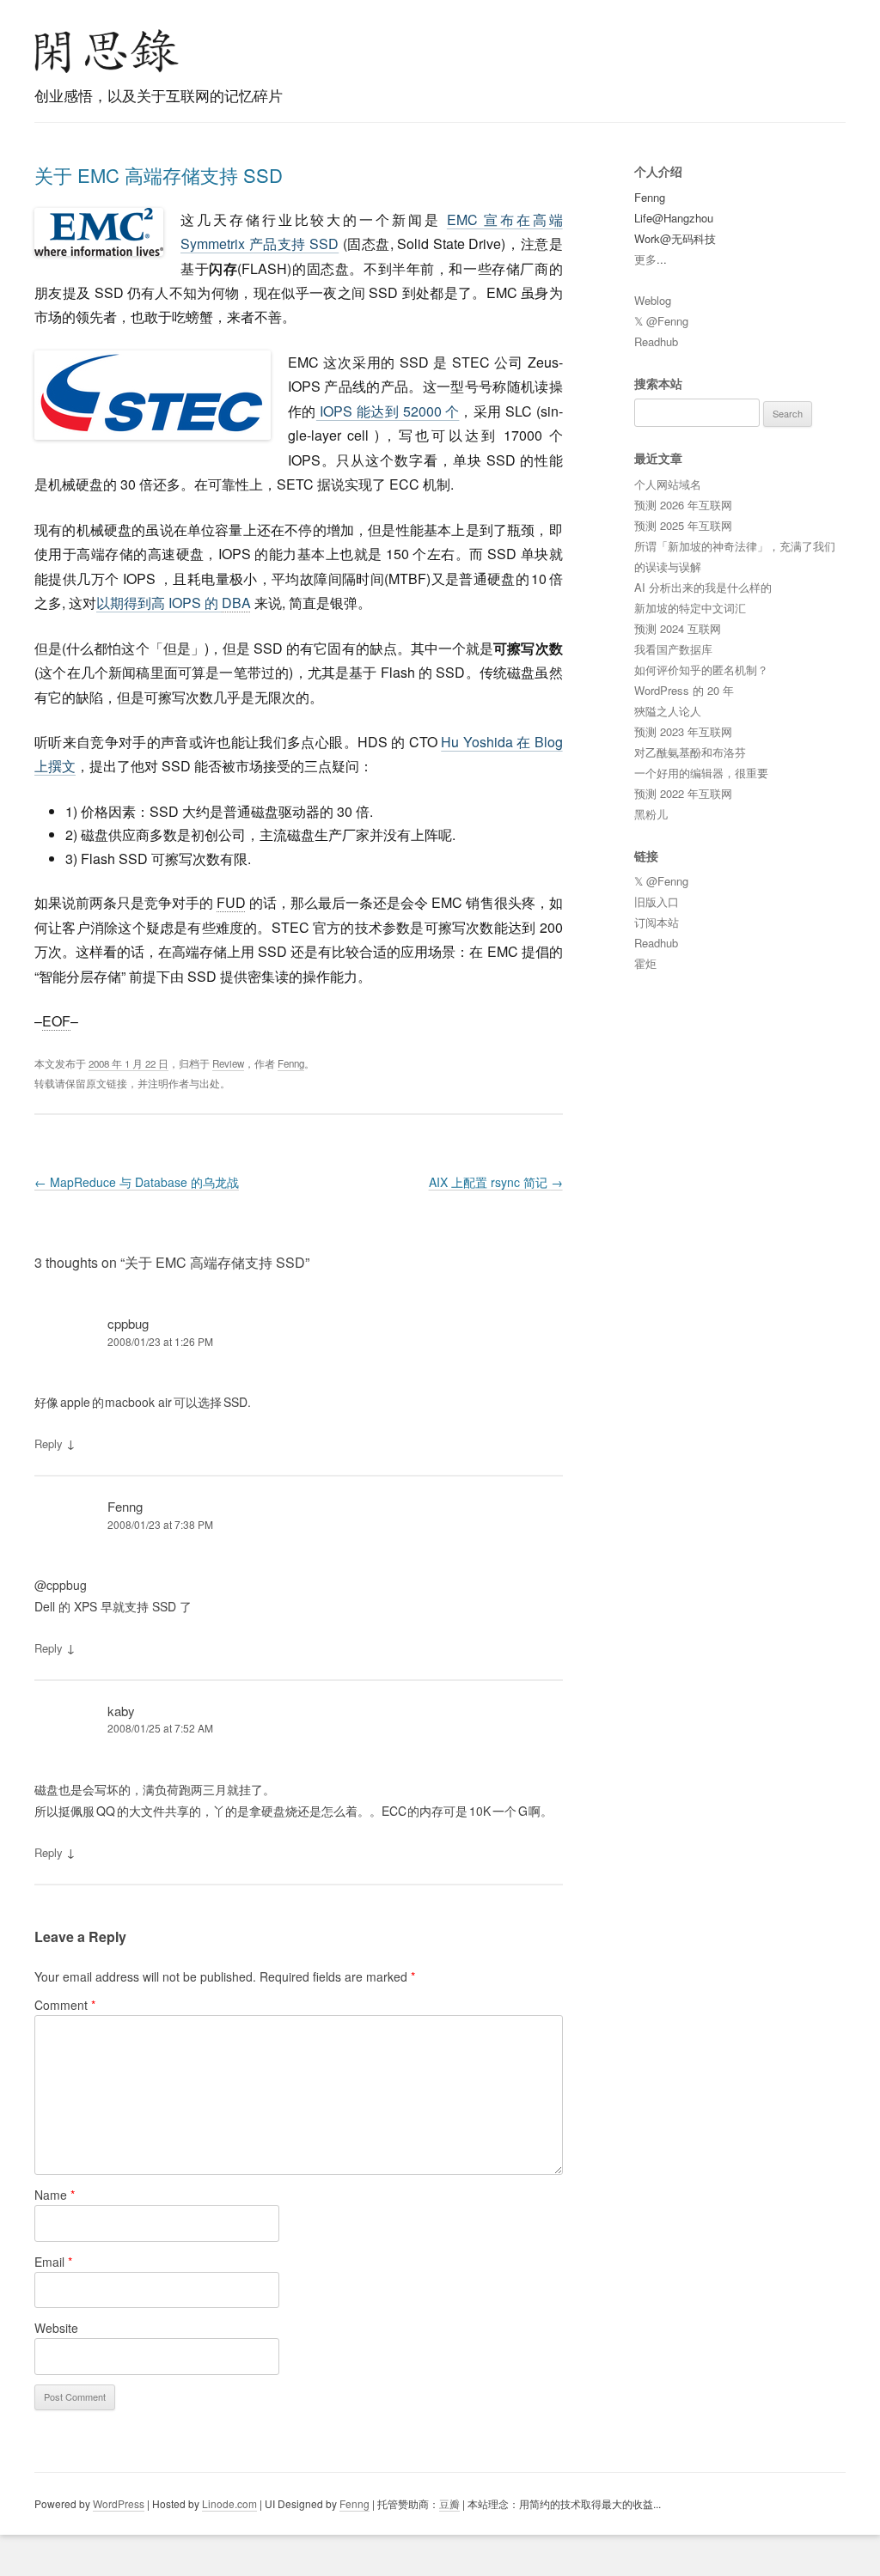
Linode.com (229, 2503)
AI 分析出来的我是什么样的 (703, 587)
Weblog (653, 300)
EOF (56, 1021)
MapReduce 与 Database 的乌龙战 (137, 1182)
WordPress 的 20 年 (684, 690)
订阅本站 (657, 922)
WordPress (119, 2503)
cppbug (128, 1323)
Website (56, 2328)
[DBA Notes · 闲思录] (107, 51)
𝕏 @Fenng (661, 321)
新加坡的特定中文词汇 (690, 608)
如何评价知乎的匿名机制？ (701, 670)
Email (53, 2262)
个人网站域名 (668, 484)
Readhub (656, 341)
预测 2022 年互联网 (683, 793)
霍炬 (645, 963)
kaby (121, 1711)
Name (55, 2195)
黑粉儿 (651, 814)
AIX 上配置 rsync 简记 (496, 1182)
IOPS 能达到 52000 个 (388, 411)
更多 (645, 259)
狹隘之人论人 (668, 711)
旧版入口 (657, 901)
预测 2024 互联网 (678, 628)
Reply (49, 1443)
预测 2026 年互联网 (683, 505)
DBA (236, 603)
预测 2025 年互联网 (683, 525)
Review (228, 1063)
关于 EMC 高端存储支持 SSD (159, 175)
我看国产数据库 (673, 649)
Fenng (291, 1063)
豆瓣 (449, 2503)
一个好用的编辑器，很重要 (701, 773)
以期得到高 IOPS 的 (174, 603)
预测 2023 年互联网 (683, 731)
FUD (231, 902)
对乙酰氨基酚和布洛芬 (690, 752)
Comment (65, 2005)
